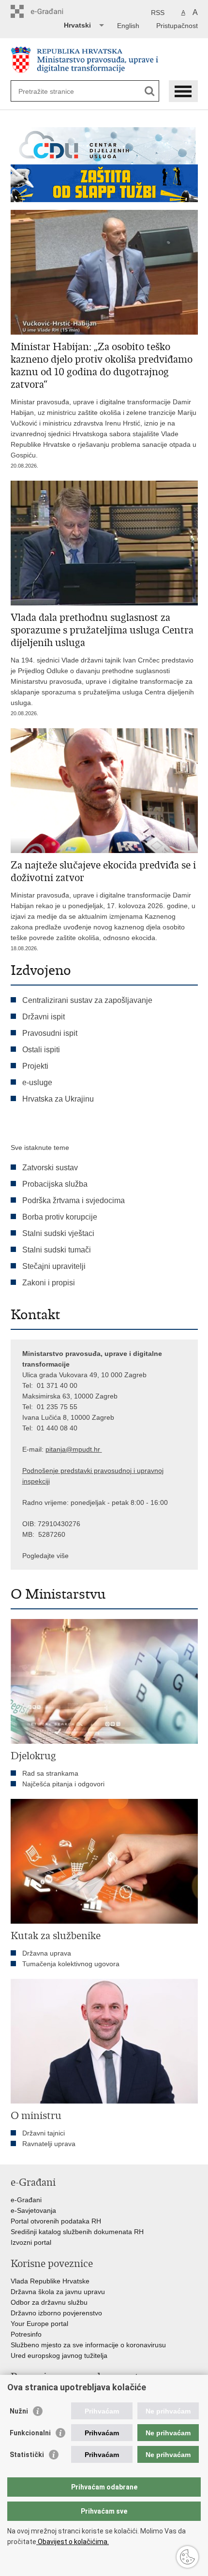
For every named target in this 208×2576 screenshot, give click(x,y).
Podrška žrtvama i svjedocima (74, 1200)
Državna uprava (47, 1953)
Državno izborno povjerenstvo (56, 2313)
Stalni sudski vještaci (59, 1233)
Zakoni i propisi (49, 1283)
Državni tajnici (44, 2133)
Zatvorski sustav (50, 1168)
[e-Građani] (52, 11)
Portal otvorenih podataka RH (56, 2221)
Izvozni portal (31, 2242)
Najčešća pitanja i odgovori (63, 1784)
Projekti (35, 1066)
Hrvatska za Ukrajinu (58, 1099)
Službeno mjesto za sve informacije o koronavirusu (88, 2345)
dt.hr (93, 1449)
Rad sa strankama (50, 1773)
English (128, 26)
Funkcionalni (30, 2433)
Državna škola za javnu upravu (58, 2292)
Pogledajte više (45, 1556)
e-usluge (37, 1082)
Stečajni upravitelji (54, 1266)
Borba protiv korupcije (60, 1217)
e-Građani (26, 2200)
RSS (158, 13)
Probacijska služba (55, 1184)
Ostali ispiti (41, 1050)
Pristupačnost (177, 26)
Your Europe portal (39, 2324)
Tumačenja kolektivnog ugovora (71, 1964)
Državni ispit (44, 1017)
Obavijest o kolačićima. (73, 2542)
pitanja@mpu (66, 1449)
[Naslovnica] (104, 60)
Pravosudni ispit (50, 1033)
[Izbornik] (183, 91)
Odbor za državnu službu (49, 2302)
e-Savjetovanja (33, 2210)
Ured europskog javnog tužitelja (59, 2355)
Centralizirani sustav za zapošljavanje (87, 1000)
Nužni (19, 2411)
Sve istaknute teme (40, 1148)
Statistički (27, 2455)
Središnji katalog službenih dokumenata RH (77, 2232)
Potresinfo (26, 2334)
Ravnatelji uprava (49, 2144)
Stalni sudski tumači (57, 1250)
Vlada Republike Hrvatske (50, 2281)
